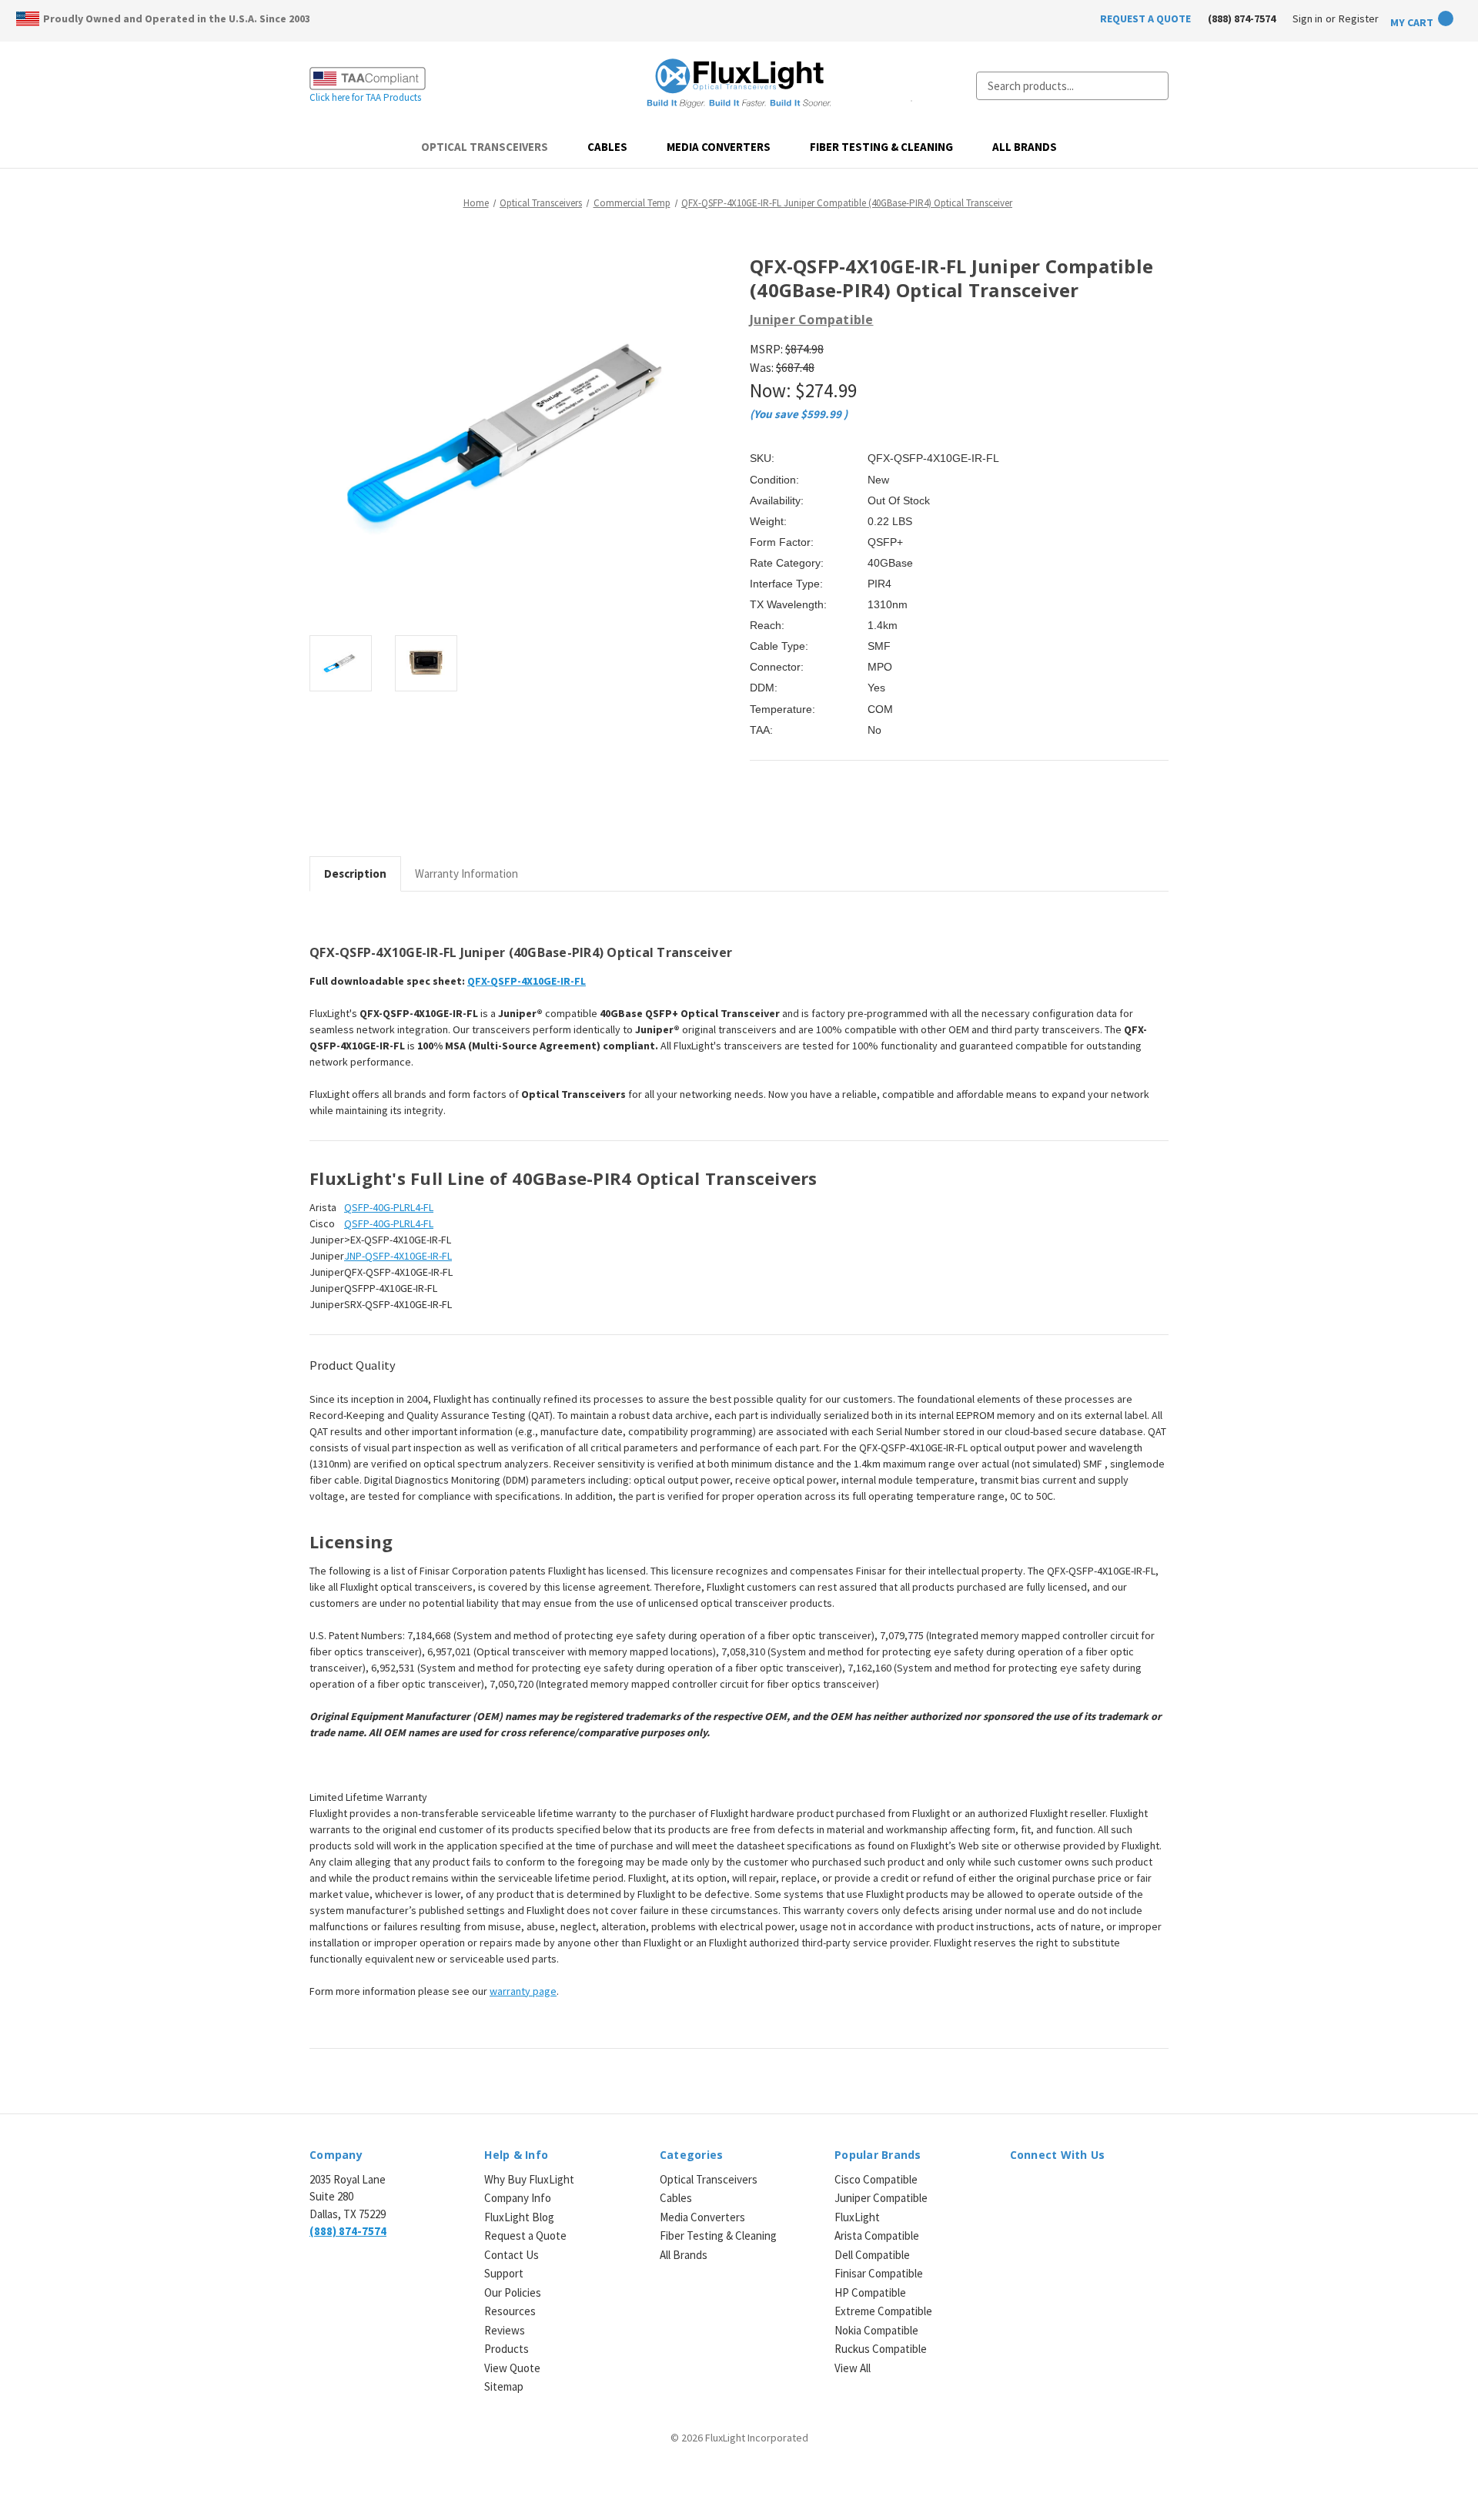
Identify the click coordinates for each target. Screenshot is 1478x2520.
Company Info (518, 2198)
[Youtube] (1099, 2189)
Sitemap (504, 2386)
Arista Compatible (877, 2236)
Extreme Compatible (883, 2311)
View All (853, 2368)
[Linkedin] (862, 816)
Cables (607, 147)
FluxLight (857, 2217)
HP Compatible (870, 2292)
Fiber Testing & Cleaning (881, 147)
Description (355, 873)
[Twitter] (836, 816)
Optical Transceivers (485, 147)
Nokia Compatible (876, 2330)
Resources (510, 2311)
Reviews (505, 2330)
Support (504, 2273)
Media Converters (719, 147)
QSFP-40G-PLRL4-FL (389, 1207)
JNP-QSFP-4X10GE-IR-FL (398, 1256)
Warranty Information (466, 873)
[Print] (810, 816)
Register (1359, 18)
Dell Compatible (872, 2255)
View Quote (512, 2368)
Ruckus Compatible (881, 2349)
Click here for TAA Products (365, 97)
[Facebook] (757, 816)
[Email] (784, 816)
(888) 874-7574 (1242, 18)
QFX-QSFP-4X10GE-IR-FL (527, 981)
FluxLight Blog (519, 2217)
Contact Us (512, 2255)
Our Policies (513, 2292)
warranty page (523, 1991)
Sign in (1307, 18)
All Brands (1025, 147)
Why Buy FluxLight (529, 2179)
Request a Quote (525, 2236)
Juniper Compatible (881, 2198)
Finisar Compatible (879, 2273)
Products (507, 2349)
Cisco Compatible (876, 2179)
